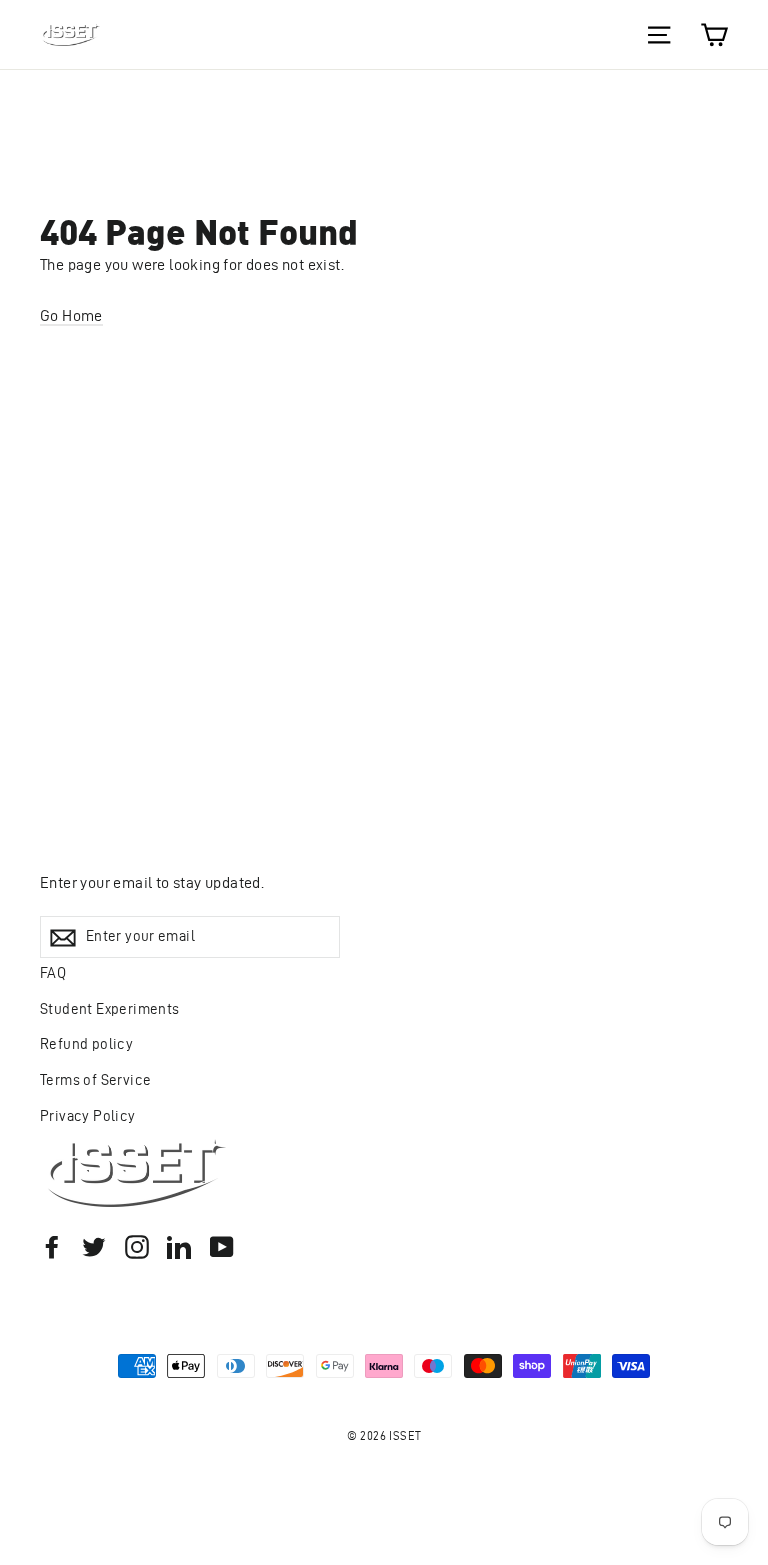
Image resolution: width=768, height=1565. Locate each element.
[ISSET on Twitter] (94, 1246)
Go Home (71, 315)
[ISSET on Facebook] (52, 1246)
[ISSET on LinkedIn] (179, 1246)
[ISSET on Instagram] (137, 1246)
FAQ (53, 973)
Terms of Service (95, 1080)
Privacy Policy (88, 1116)
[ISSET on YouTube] (222, 1246)
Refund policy (86, 1044)
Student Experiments (110, 1009)
